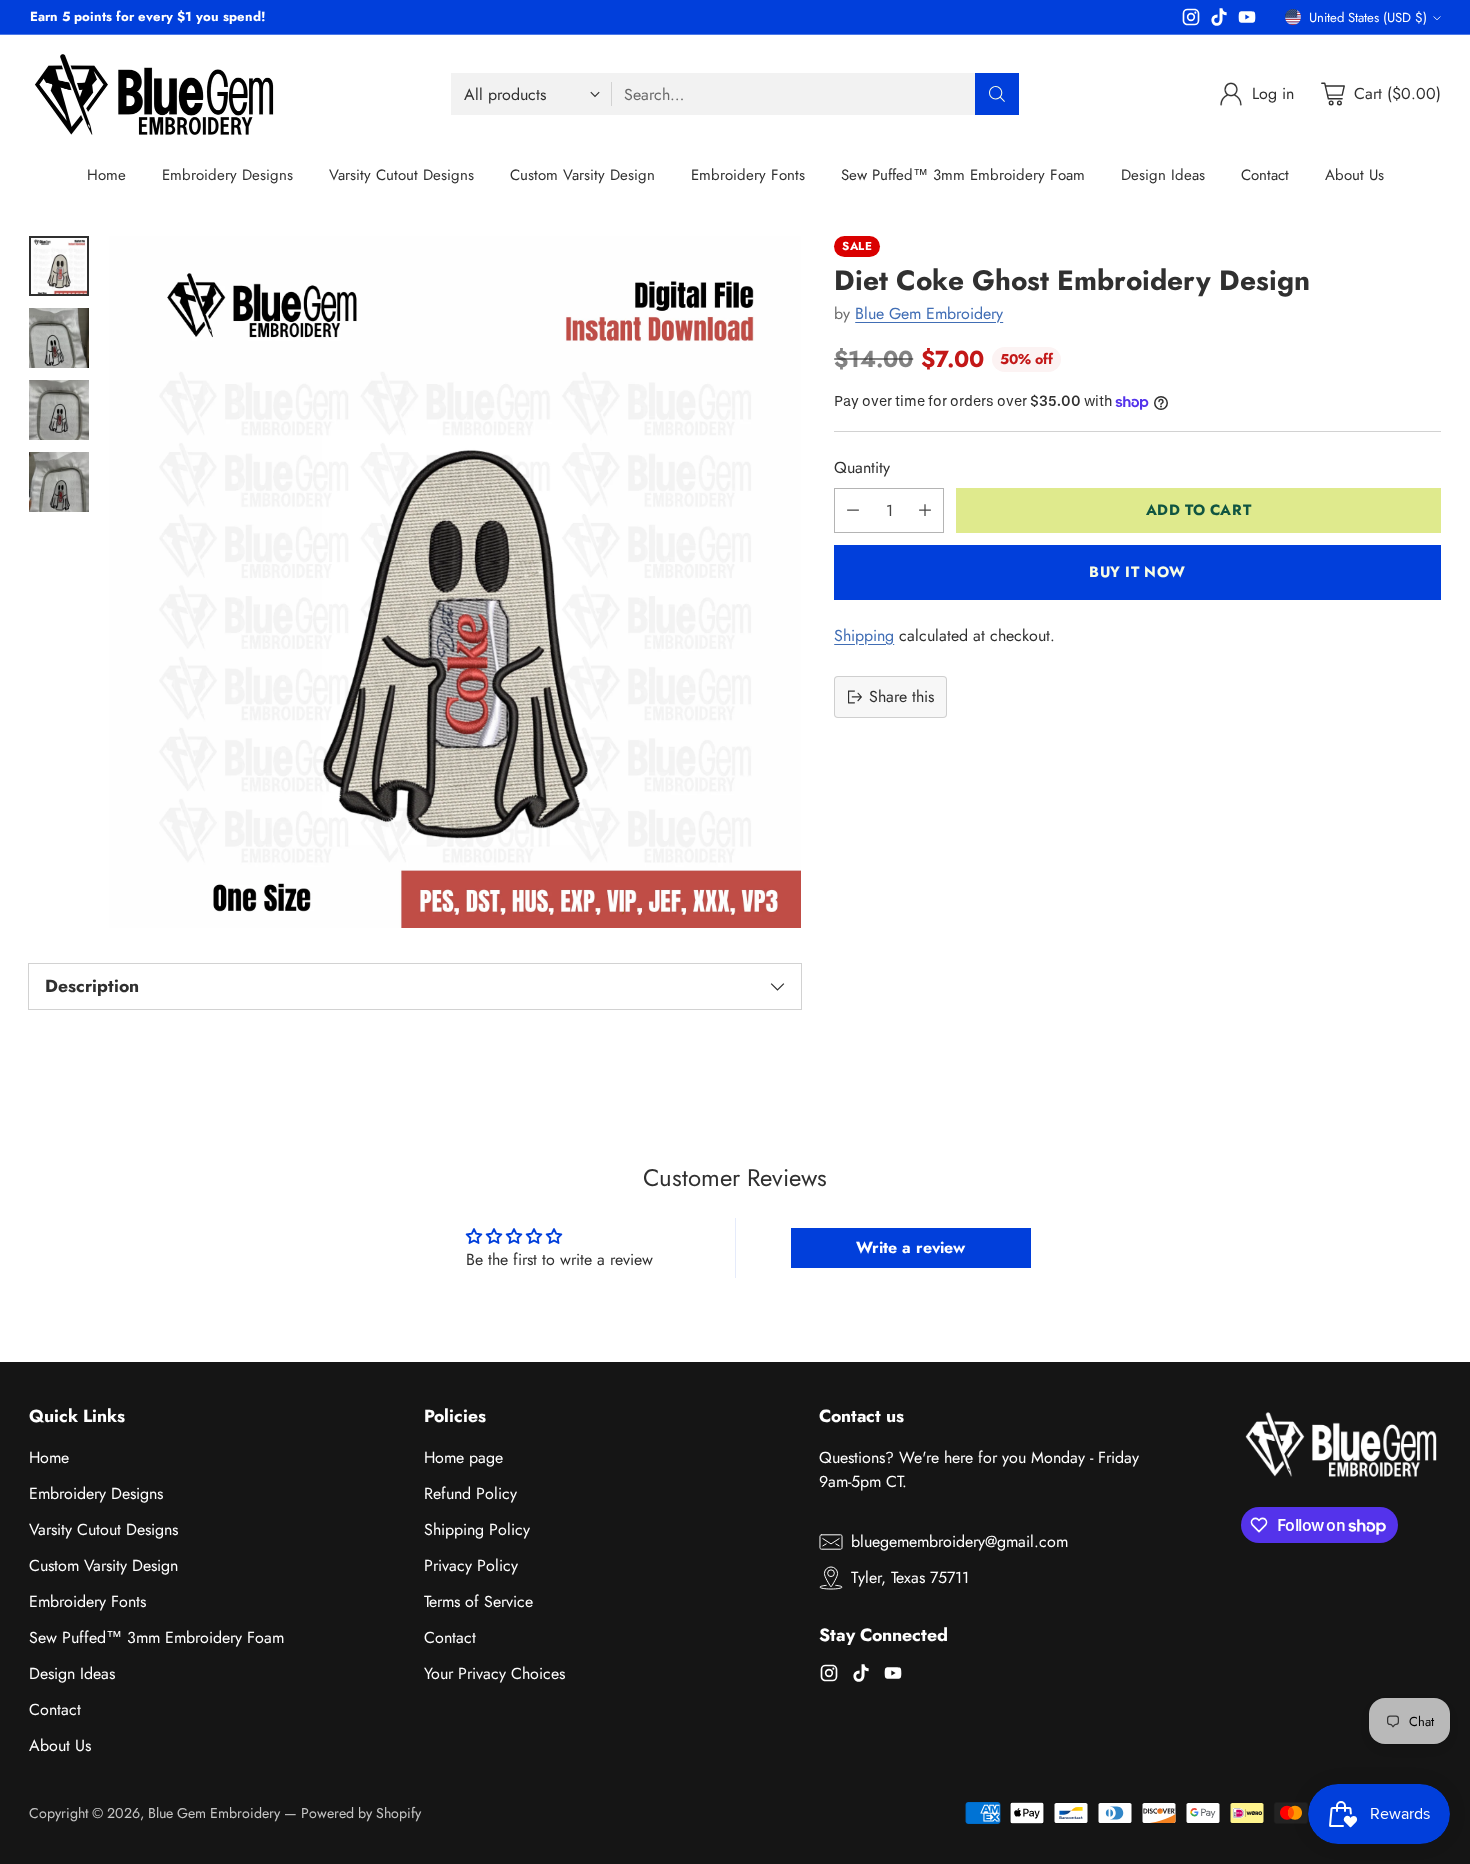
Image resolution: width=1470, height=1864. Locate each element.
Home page (463, 1457)
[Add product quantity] (925, 510)
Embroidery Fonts (87, 1601)
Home (49, 1457)
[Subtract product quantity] (853, 510)
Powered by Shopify (361, 1813)
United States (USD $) (1368, 17)
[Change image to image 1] (59, 266)
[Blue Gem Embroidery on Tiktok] (1219, 20)
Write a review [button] (910, 1247)
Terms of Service (478, 1601)
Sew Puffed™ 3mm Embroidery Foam (156, 1637)
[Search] (997, 94)
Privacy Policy (471, 1565)
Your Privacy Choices (494, 1673)
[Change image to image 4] (59, 482)
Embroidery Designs (96, 1493)
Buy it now (1137, 572)
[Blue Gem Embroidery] (154, 94)
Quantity (862, 467)
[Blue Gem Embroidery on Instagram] (1191, 20)
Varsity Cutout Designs (103, 1529)
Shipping (864, 635)
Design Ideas (72, 1673)
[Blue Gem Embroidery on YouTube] (1247, 20)
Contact (55, 1709)
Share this (901, 696)
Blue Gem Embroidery (929, 313)
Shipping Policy (477, 1529)
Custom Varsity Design (103, 1565)
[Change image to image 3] (59, 410)
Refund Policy (470, 1493)
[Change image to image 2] (59, 338)
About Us (60, 1745)
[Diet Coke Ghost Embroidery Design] (455, 582)
